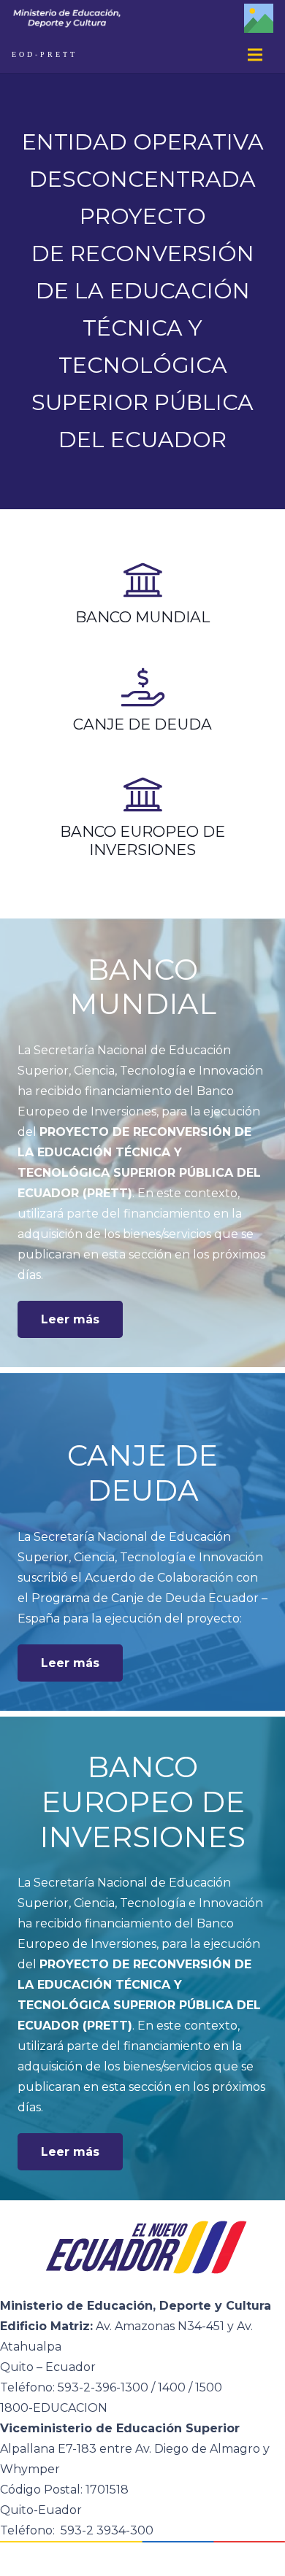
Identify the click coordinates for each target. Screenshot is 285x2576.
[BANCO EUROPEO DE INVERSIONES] (142, 796)
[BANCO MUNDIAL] (142, 581)
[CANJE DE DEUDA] (142, 689)
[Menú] (255, 55)
